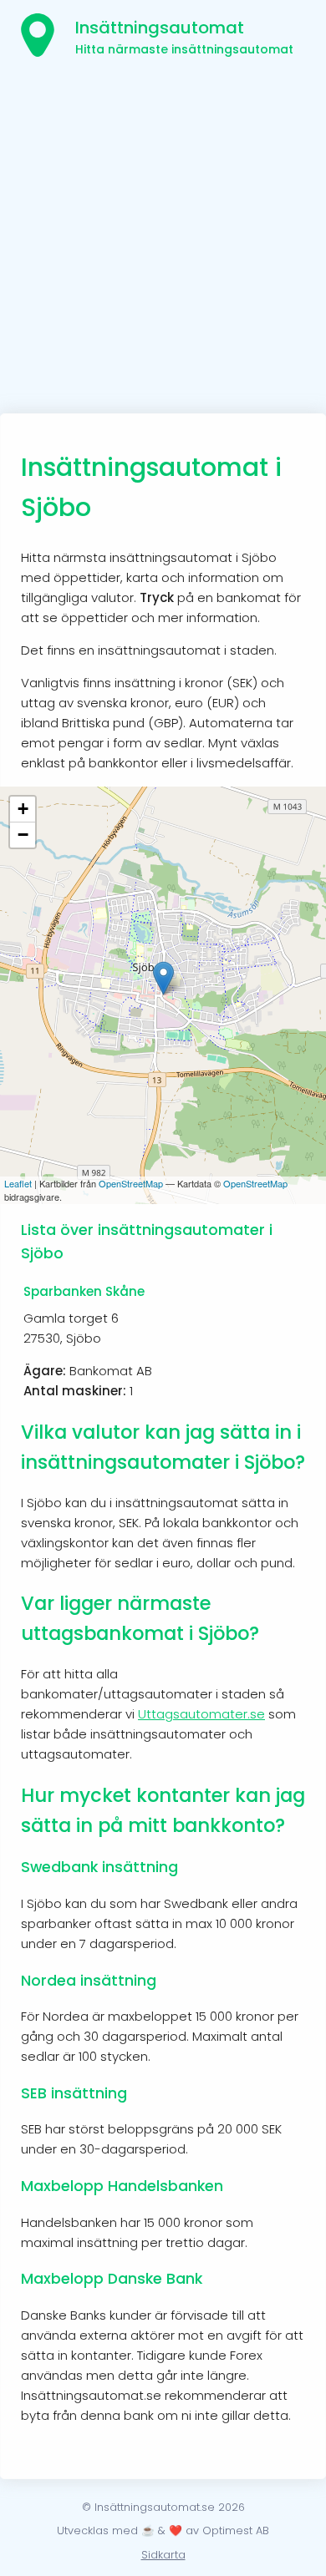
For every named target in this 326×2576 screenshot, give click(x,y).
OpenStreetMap (131, 1183)
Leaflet (18, 1183)
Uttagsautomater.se (201, 1714)
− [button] (23, 835)
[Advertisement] (163, 242)
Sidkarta (163, 2555)
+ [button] (23, 809)
